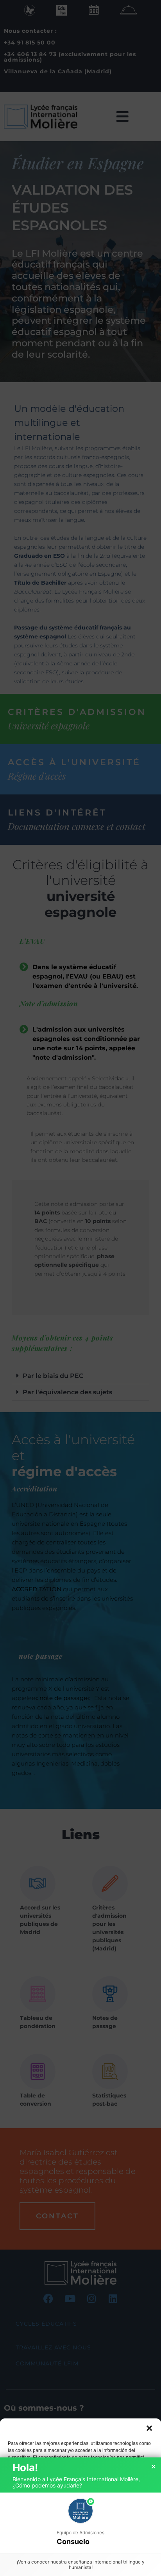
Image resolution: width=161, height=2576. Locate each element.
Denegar (80, 2529)
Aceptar (81, 2507)
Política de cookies (54, 2567)
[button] (149, 2428)
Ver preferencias (81, 2550)
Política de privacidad (101, 2567)
